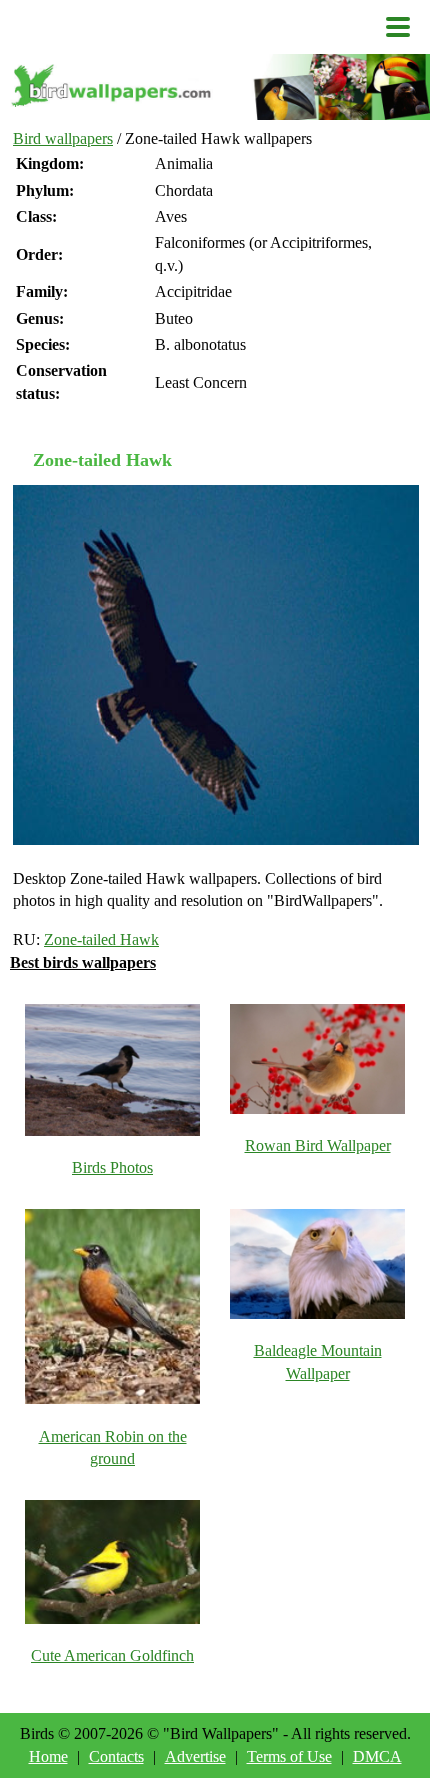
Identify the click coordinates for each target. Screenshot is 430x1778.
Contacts (116, 1756)
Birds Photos (112, 1167)
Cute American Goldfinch (112, 1655)
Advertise (195, 1756)
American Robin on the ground (113, 1447)
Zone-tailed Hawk (101, 939)
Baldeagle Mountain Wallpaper (318, 1361)
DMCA (377, 1756)
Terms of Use (289, 1756)
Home (48, 1756)
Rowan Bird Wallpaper (318, 1145)
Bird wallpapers (63, 138)
